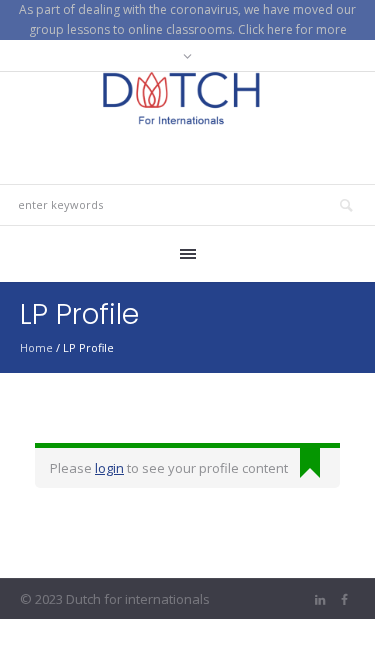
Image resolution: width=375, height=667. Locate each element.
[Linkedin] (320, 600)
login (109, 468)
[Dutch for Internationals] (188, 98)
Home (36, 347)
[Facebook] (344, 600)
